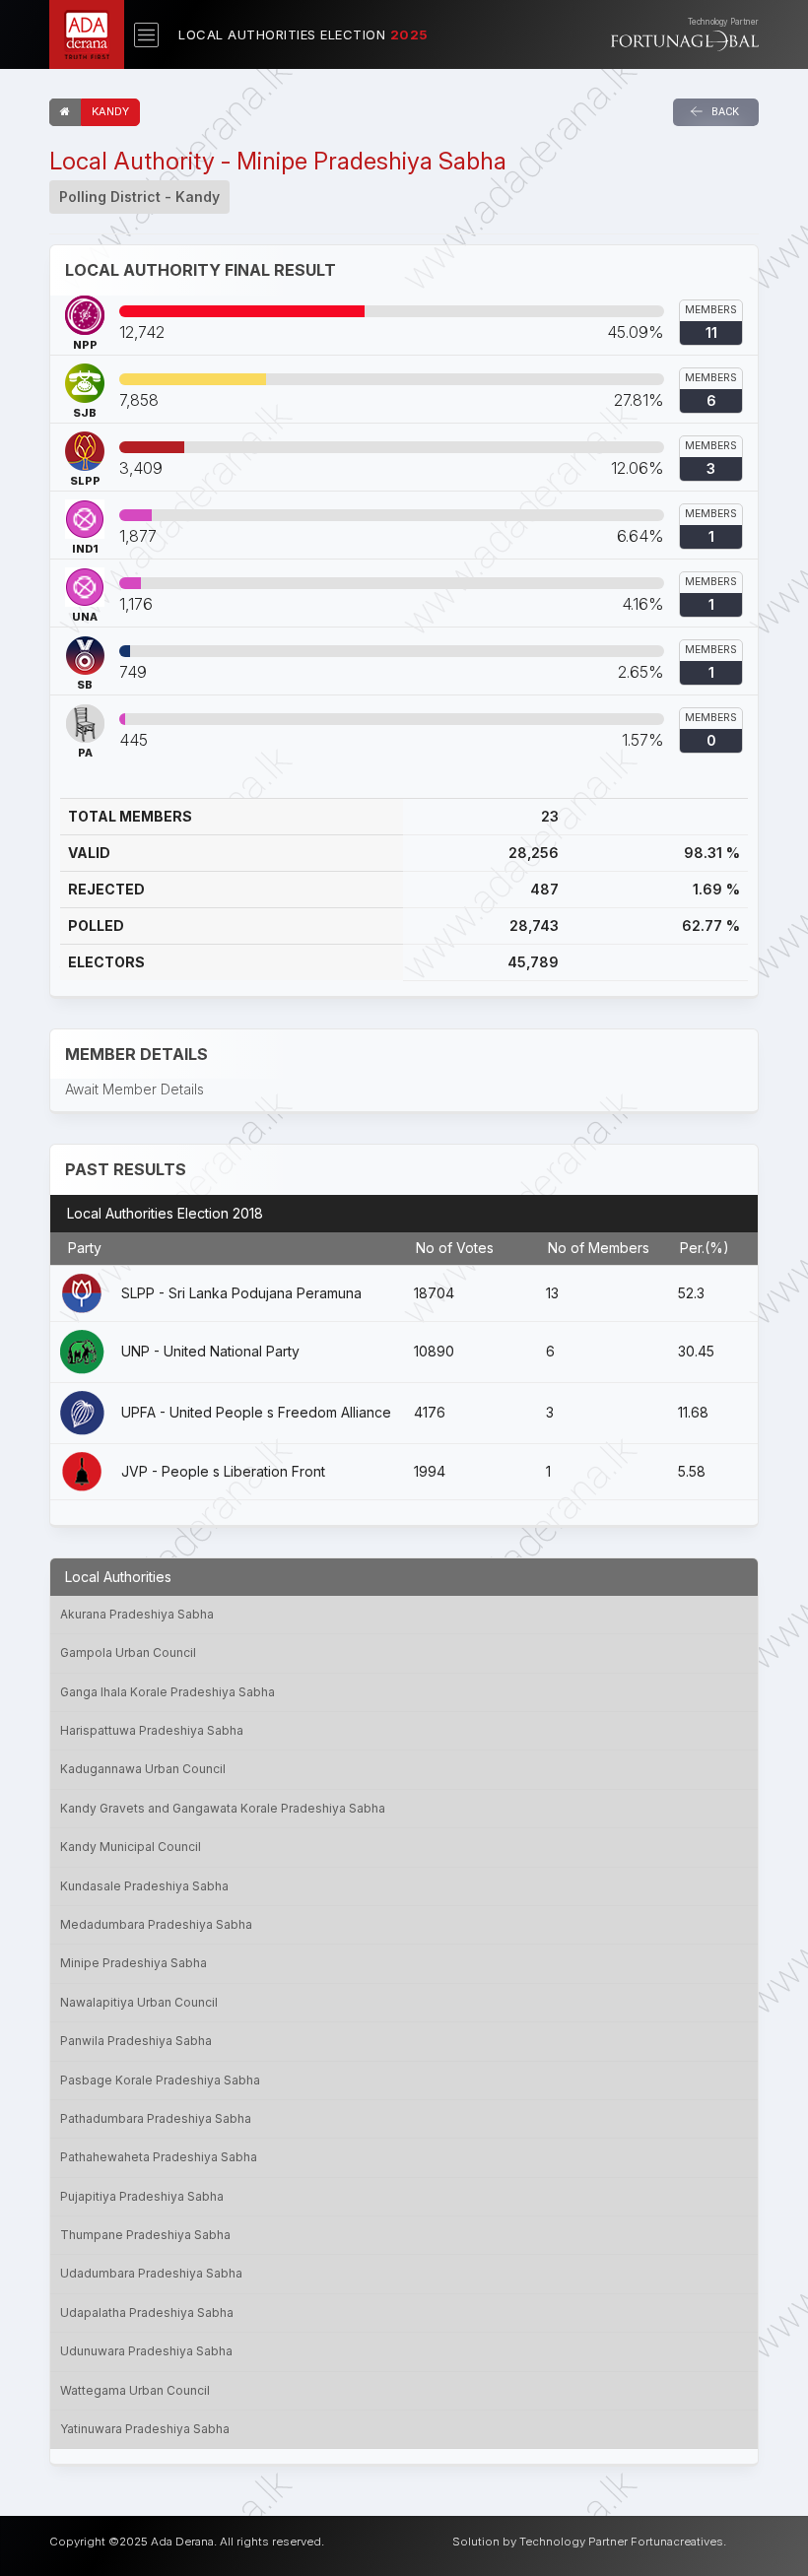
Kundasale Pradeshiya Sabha (144, 1886)
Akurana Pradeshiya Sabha (137, 1614)
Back (724, 112)
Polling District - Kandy (139, 197)
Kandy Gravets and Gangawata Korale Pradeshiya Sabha (223, 1808)
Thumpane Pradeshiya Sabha (145, 2235)
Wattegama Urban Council (135, 2390)
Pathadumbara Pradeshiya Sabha (156, 2118)
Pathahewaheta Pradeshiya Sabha (159, 2157)
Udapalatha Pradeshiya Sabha (147, 2312)
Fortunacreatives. (678, 2542)
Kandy (110, 111)
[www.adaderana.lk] (87, 33)
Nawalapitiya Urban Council (139, 2002)
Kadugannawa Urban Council (143, 1769)
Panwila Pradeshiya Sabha (136, 2041)
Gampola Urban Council (128, 1652)
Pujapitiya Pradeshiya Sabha (142, 2196)
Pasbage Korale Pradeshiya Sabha (160, 2080)
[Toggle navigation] (146, 35)
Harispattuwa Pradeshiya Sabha (152, 1730)
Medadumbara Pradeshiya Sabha (156, 1924)
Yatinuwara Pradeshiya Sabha (145, 2429)
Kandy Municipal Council (131, 1847)
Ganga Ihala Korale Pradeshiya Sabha (168, 1692)
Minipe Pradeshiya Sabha (134, 1963)
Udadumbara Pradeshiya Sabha (151, 2273)
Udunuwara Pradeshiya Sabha (146, 2351)
